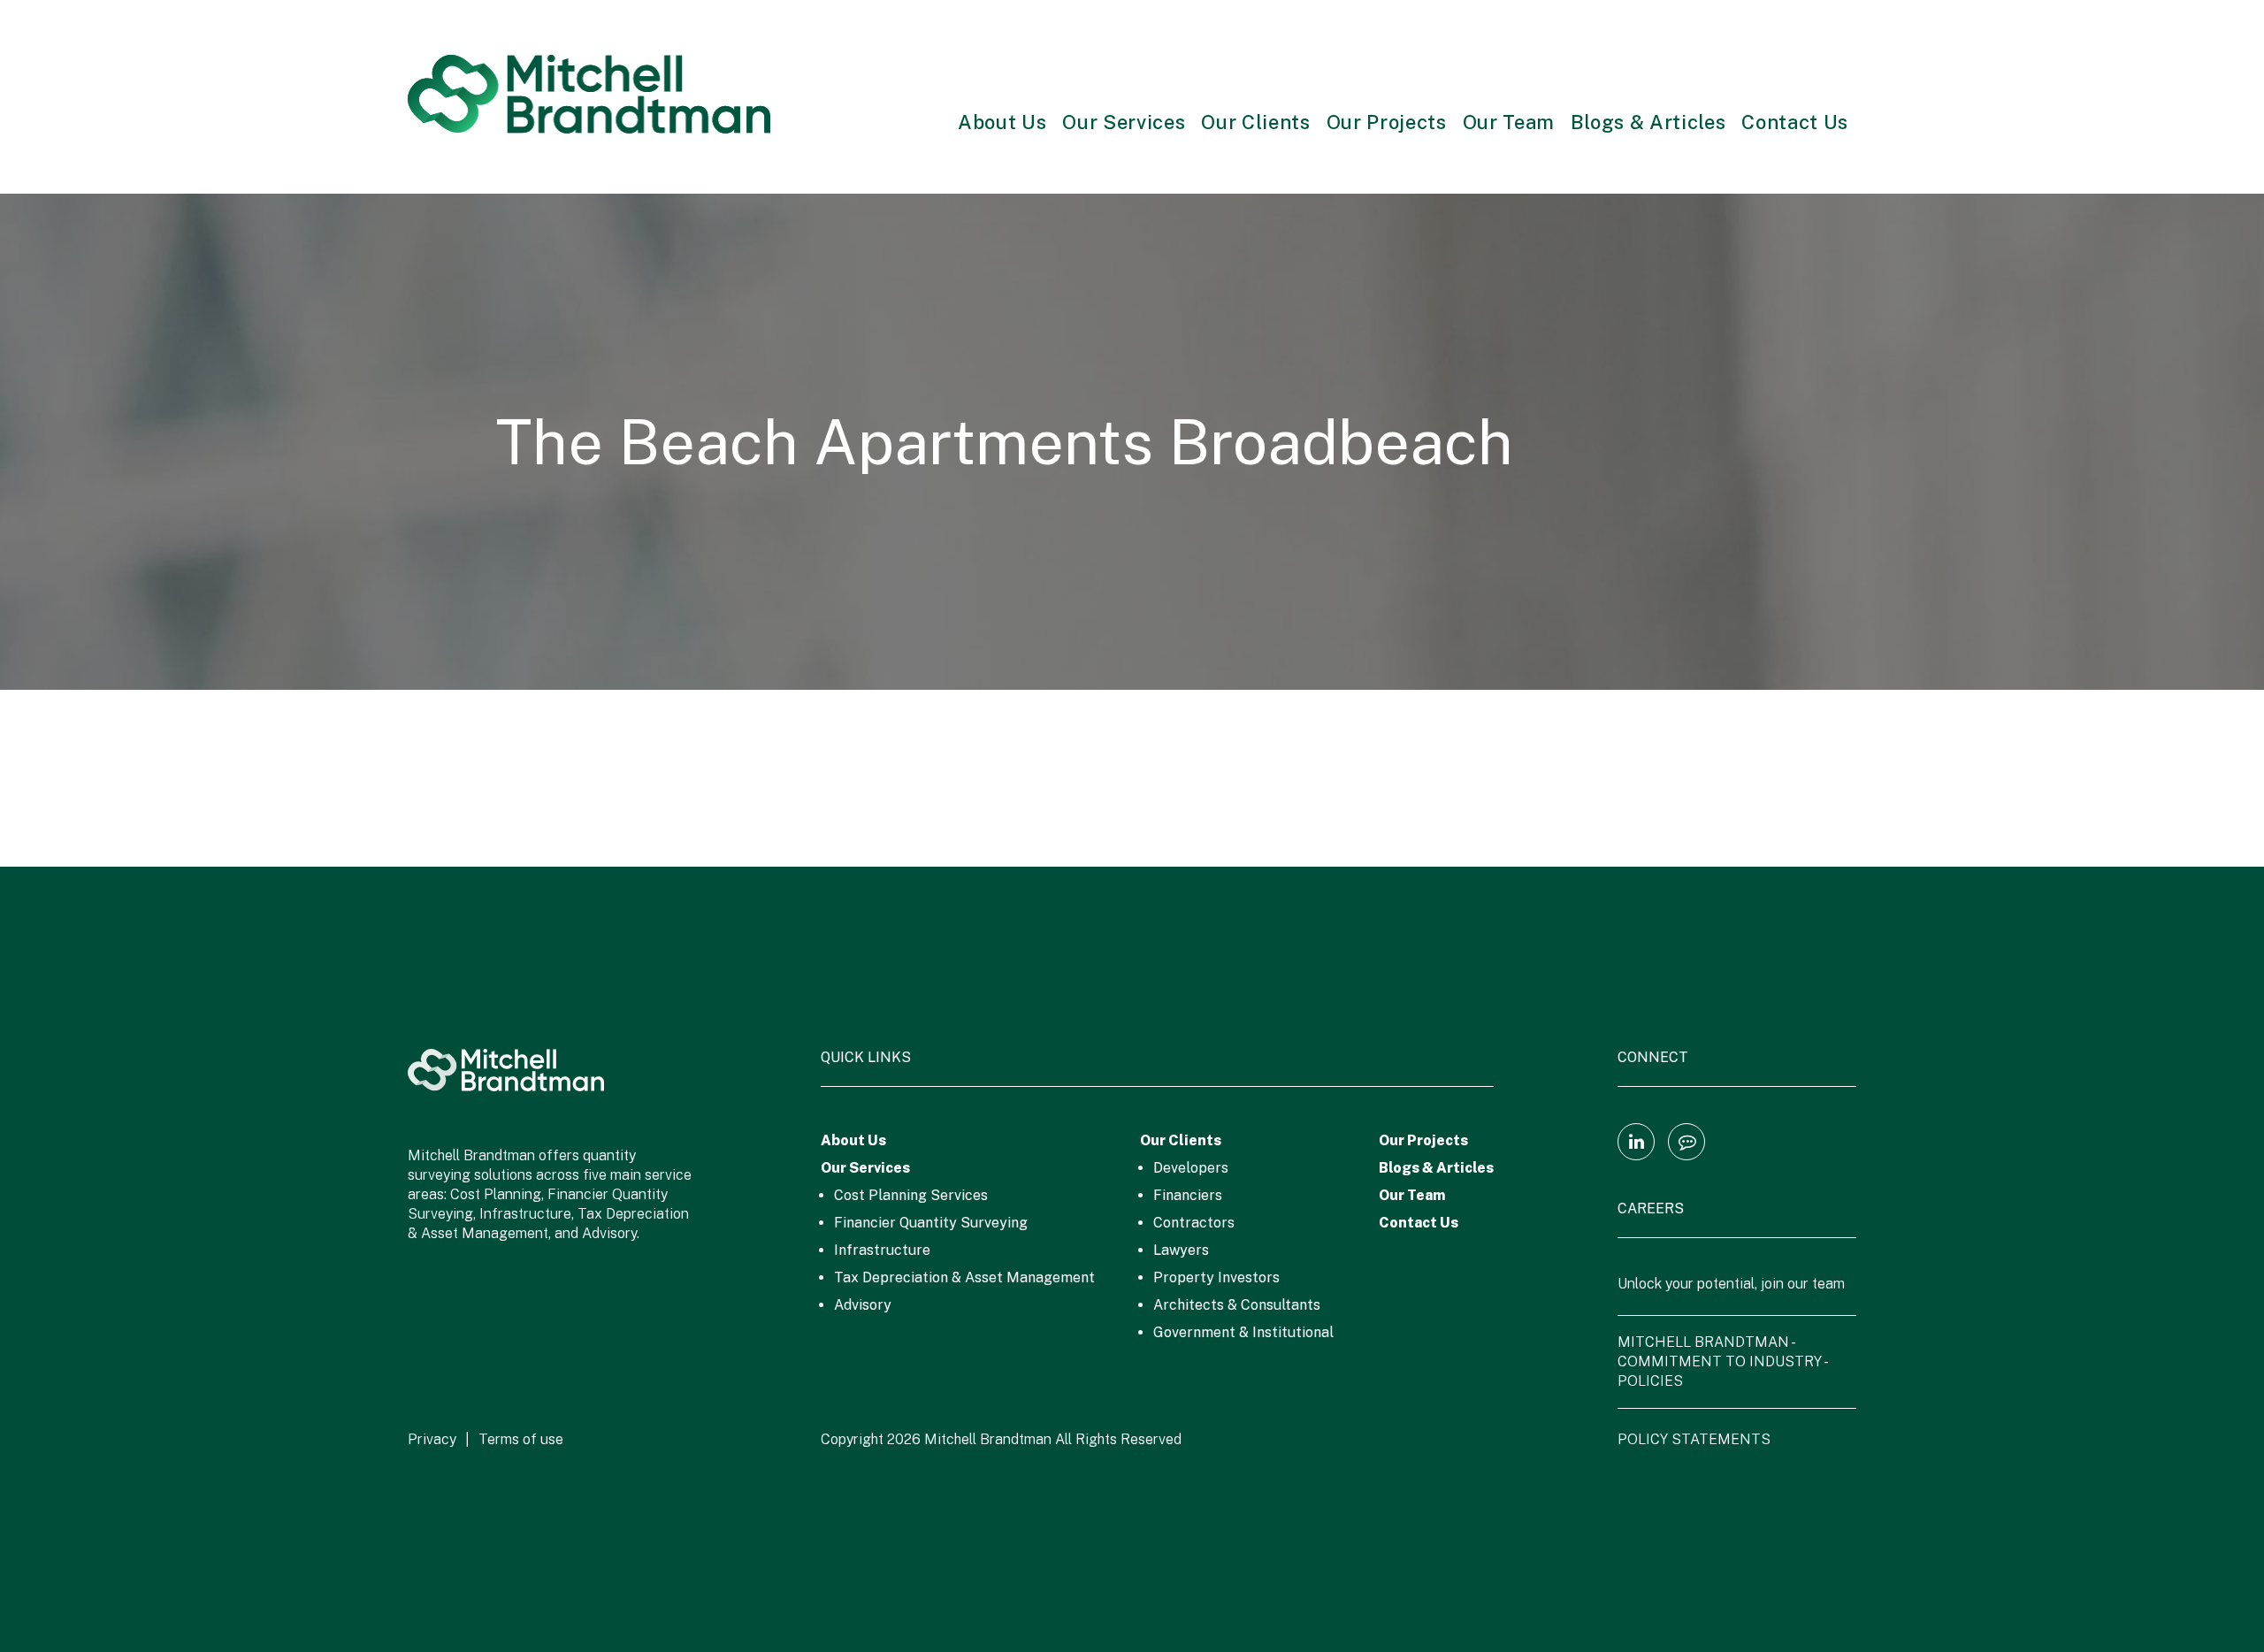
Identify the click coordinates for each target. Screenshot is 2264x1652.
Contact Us (1795, 122)
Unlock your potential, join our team (1731, 1284)
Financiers (1188, 1195)
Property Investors (1216, 1277)
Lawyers (1181, 1250)
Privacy (432, 1439)
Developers (1191, 1168)
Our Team (1509, 122)
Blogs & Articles (1648, 122)
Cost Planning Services (911, 1195)
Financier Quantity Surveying (931, 1223)
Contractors (1194, 1223)
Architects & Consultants (1237, 1305)
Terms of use (521, 1439)
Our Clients (1255, 122)
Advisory (863, 1305)
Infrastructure (882, 1250)
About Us (1002, 122)
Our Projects (1387, 122)
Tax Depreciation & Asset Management (964, 1277)
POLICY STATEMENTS (1694, 1439)
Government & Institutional (1243, 1332)
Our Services (1124, 122)
